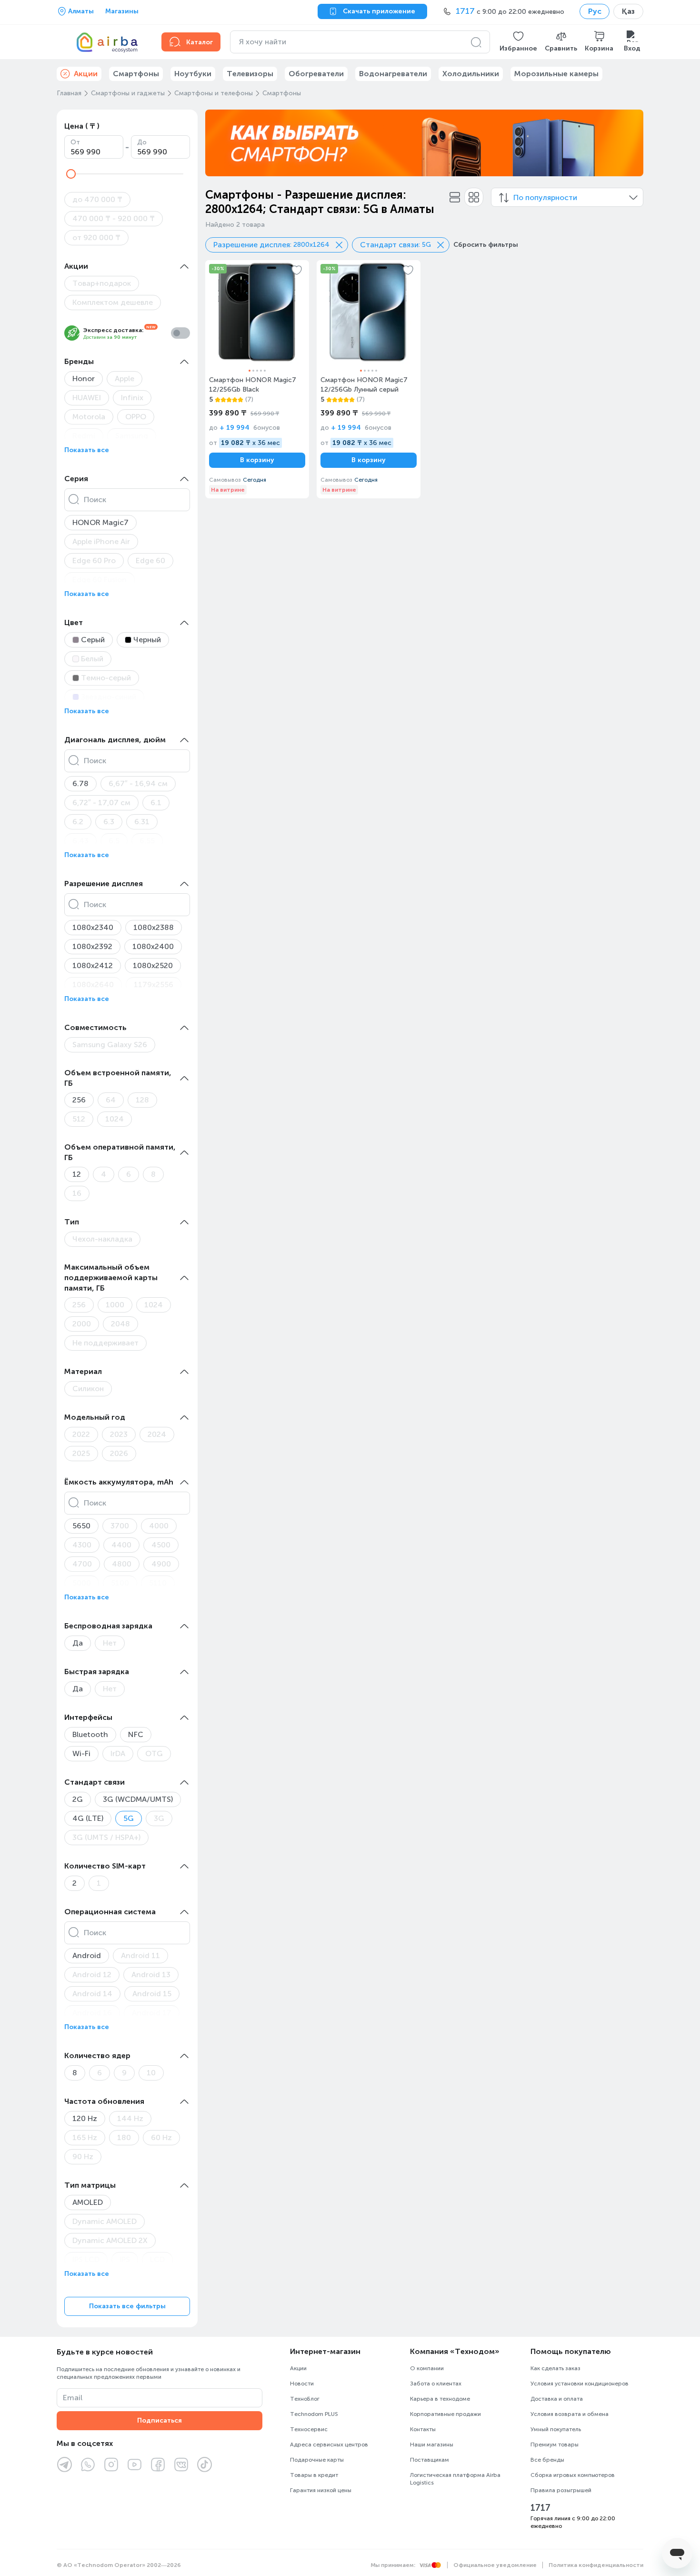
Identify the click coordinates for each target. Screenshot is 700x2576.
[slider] (71, 174)
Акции (298, 2368)
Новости (302, 2384)
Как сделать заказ (555, 2368)
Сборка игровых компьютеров (573, 2475)
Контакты (423, 2429)
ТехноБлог (305, 2399)
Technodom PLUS (314, 2414)
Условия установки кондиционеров (580, 2384)
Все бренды (547, 2460)
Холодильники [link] (471, 74)
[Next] (630, 143)
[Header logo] (103, 42)
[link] (257, 379)
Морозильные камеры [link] (556, 74)
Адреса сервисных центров (329, 2445)
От (75, 142)
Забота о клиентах (436, 2384)
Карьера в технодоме (440, 2399)
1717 (540, 2508)
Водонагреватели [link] (393, 74)
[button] (518, 42)
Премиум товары (555, 2445)
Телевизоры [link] (250, 74)
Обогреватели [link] (316, 74)
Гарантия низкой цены (321, 2490)
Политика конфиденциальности (596, 2565)
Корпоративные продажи (445, 2414)
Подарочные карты (317, 2460)
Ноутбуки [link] (193, 74)
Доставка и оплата (557, 2399)
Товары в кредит (314, 2475)
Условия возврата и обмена (570, 2414)
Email (73, 2398)
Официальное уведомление (495, 2565)
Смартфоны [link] (136, 74)
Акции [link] (86, 74)
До (142, 142)
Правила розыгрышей (561, 2490)
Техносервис (309, 2429)
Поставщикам (430, 2460)
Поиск (95, 500)
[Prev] (219, 143)
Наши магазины (432, 2445)
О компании (427, 2368)
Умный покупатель (556, 2429)
